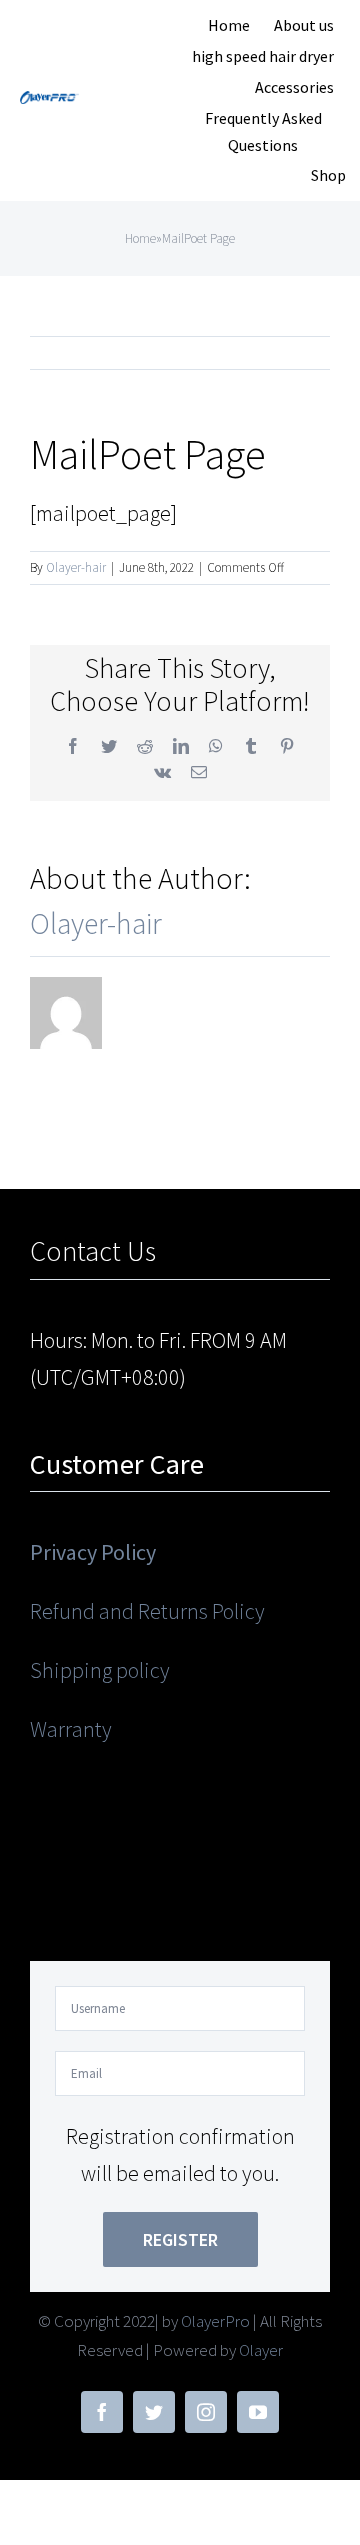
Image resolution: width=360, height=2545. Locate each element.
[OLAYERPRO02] (50, 102)
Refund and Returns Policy (147, 1611)
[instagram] (206, 2412)
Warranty (71, 1729)
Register (180, 2239)
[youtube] (258, 2412)
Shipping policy (100, 1670)
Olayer (261, 2350)
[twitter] (154, 2412)
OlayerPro (215, 2321)
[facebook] (102, 2412)
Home (140, 238)
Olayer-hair (76, 567)
